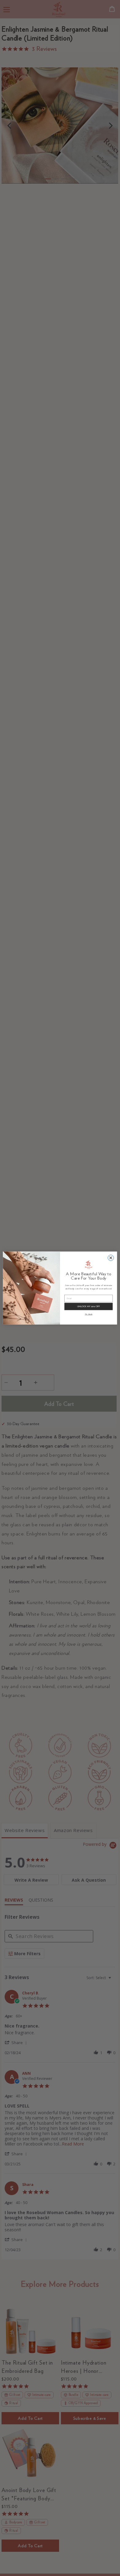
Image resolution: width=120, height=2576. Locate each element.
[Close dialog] (111, 1258)
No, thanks (89, 1314)
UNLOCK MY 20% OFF (88, 1306)
